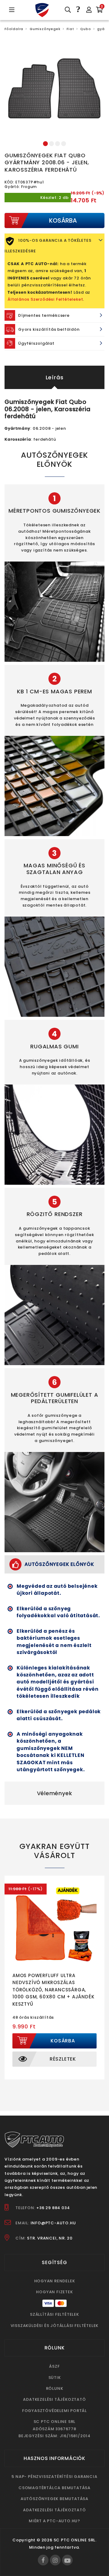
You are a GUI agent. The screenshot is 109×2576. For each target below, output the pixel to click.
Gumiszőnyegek (45, 29)
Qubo (86, 29)
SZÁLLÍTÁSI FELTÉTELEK (54, 2314)
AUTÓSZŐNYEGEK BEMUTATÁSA (54, 2499)
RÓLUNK (55, 2388)
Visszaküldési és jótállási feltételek (55, 2326)
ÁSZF (54, 2366)
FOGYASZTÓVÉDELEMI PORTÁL (54, 2411)
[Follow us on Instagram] (55, 2560)
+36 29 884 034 (53, 2208)
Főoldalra (14, 29)
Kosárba (63, 2041)
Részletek (63, 2059)
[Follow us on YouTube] (67, 2560)
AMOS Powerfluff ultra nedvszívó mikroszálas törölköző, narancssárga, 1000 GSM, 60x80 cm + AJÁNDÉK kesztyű (53, 1990)
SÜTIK (55, 2378)
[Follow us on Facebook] (43, 2560)
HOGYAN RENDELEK (55, 2281)
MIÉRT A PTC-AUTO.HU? (54, 2521)
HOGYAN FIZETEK (54, 2292)
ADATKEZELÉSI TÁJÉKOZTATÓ (54, 2399)
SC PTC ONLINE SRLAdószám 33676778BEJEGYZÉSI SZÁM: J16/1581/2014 (54, 2429)
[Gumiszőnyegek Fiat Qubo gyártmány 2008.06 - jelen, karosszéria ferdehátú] (54, 88)
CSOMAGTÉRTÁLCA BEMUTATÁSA (54, 2488)
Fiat (70, 29)
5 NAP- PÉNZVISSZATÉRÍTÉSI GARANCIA (54, 2477)
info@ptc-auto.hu (53, 2223)
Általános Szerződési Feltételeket (45, 299)
